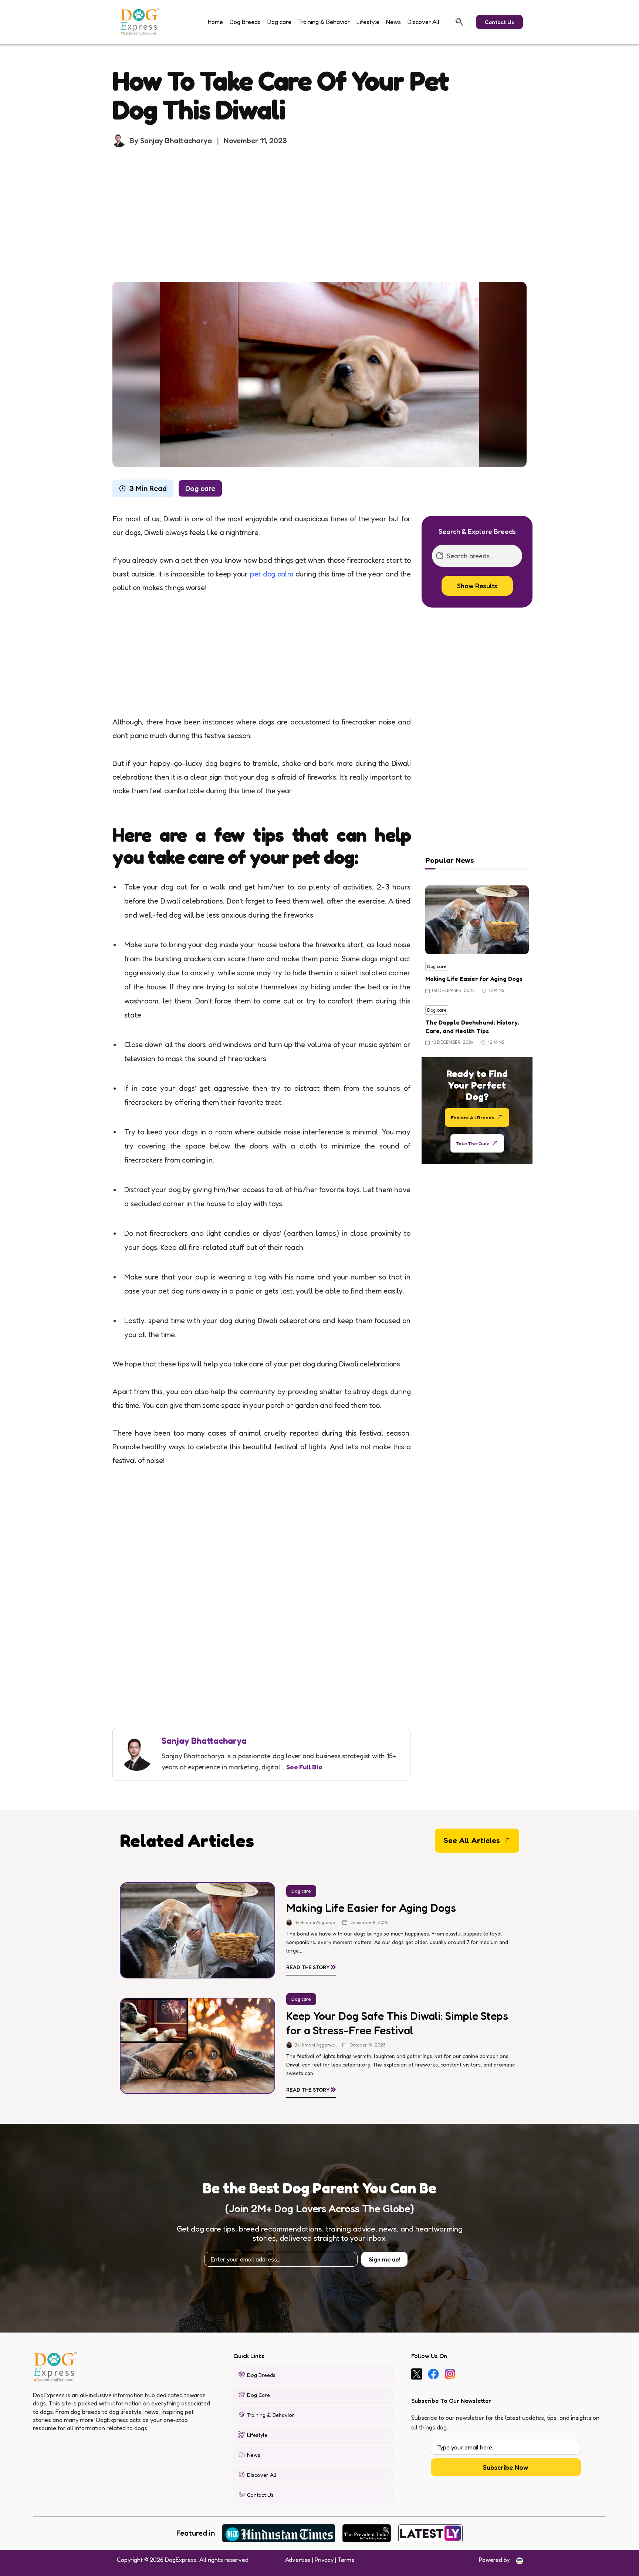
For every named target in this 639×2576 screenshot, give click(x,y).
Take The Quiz (473, 1143)
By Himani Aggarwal (316, 1922)
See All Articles (472, 1840)
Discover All (423, 22)
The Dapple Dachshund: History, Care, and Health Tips (472, 1026)
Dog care (279, 22)
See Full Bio (304, 1767)
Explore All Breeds (472, 1117)
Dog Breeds (245, 22)
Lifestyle (368, 22)
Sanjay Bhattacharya (204, 1741)
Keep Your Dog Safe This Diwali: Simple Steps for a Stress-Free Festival (397, 2023)
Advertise (298, 2560)
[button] (459, 22)
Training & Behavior (324, 22)
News (393, 22)
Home (215, 22)
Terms (346, 2560)
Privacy (324, 2560)
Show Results (477, 586)
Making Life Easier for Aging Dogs (474, 979)
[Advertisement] (319, 215)
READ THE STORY (311, 1966)
